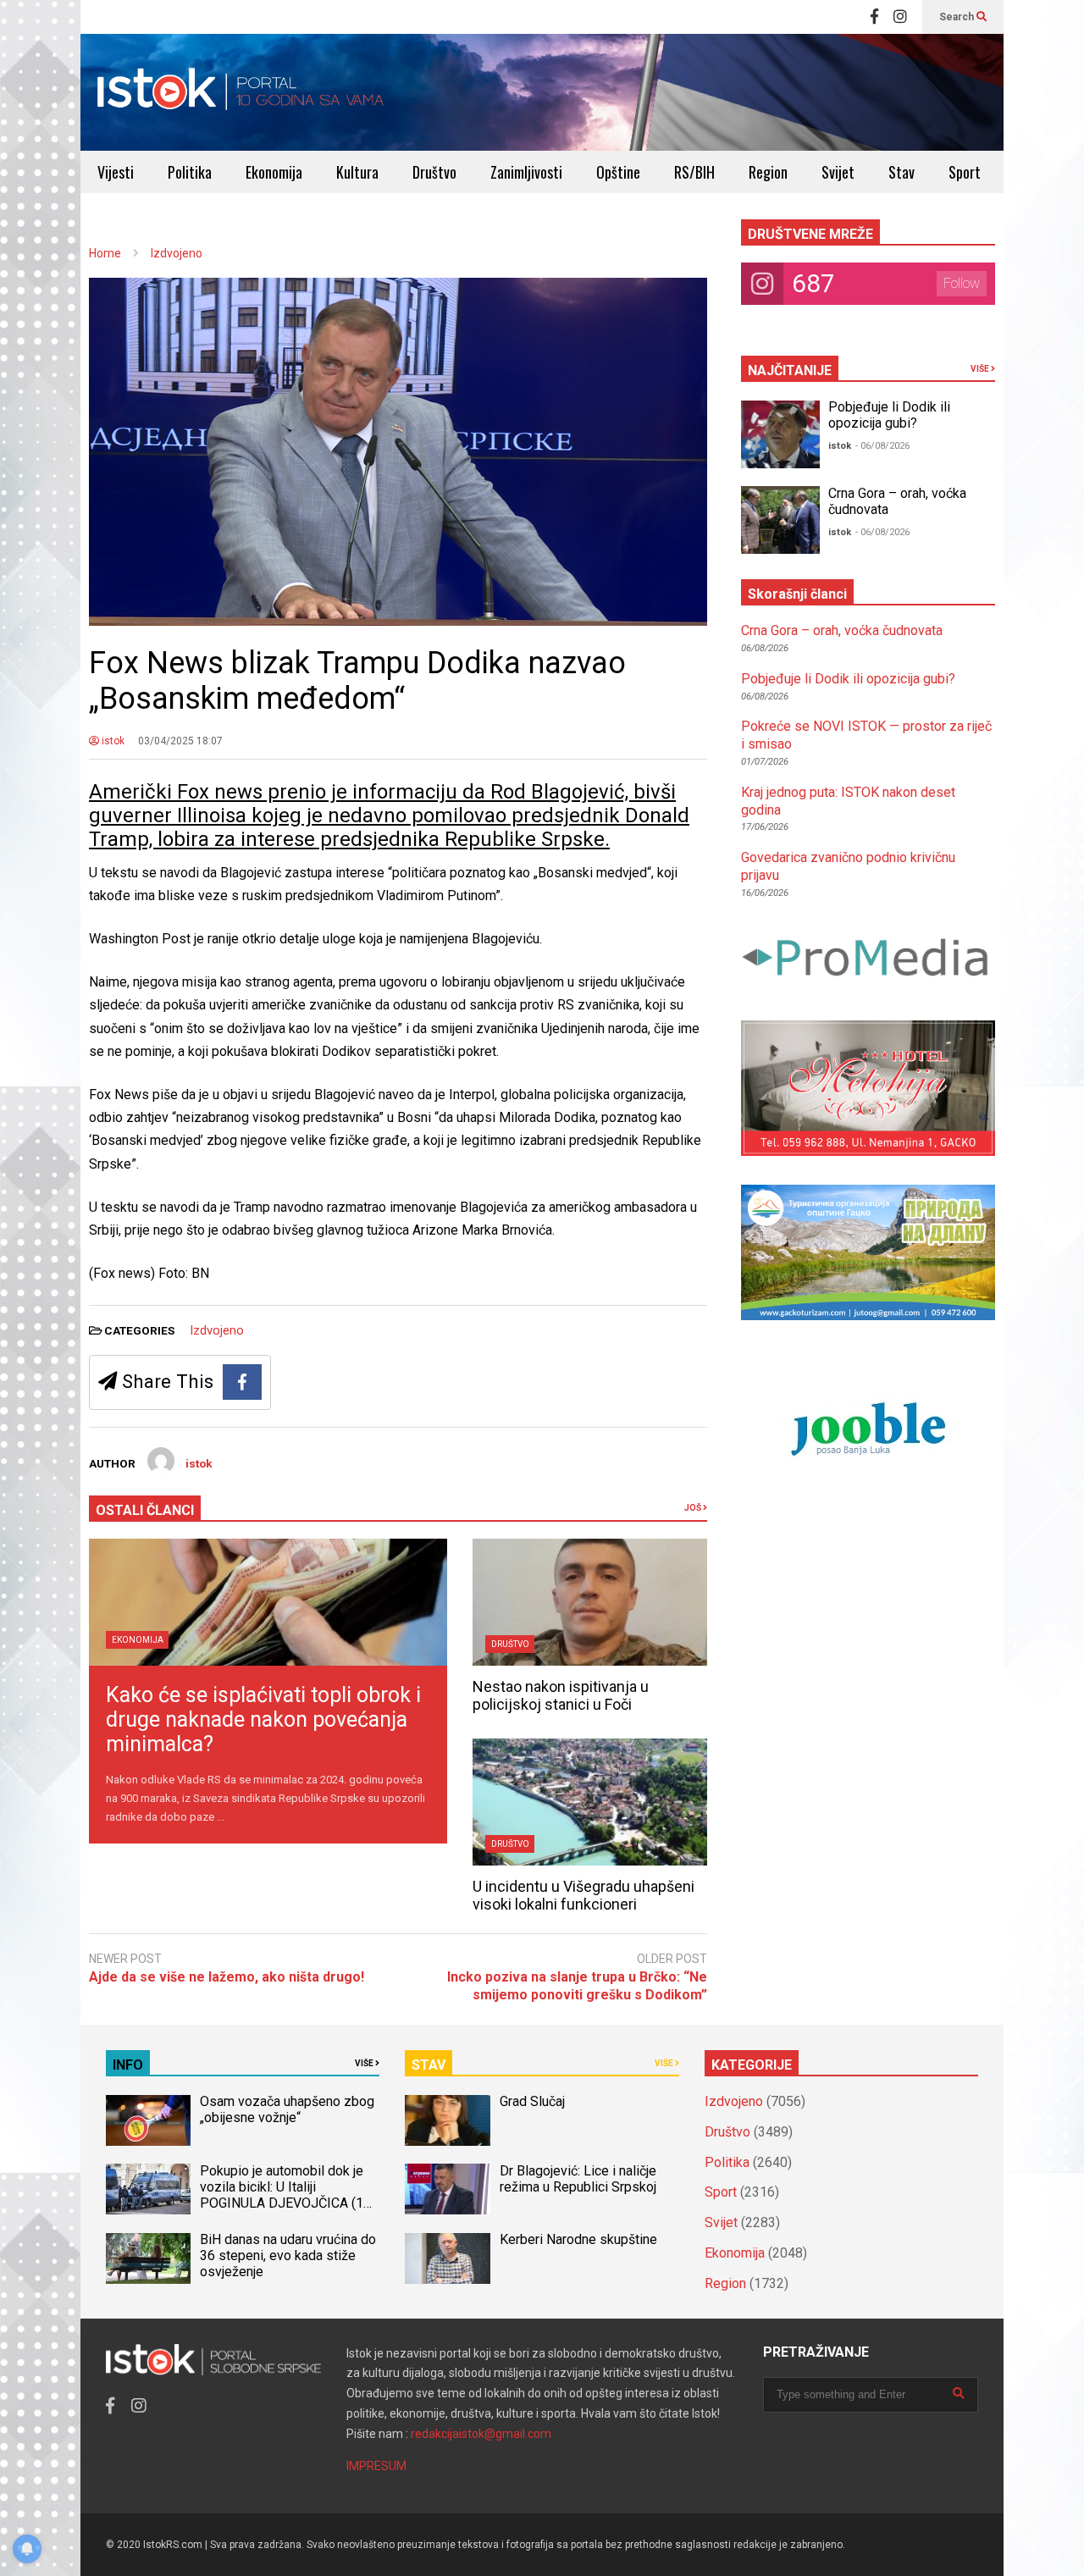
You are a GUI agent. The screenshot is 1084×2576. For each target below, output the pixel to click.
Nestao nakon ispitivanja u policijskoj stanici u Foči (561, 1695)
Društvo (434, 172)
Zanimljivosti (526, 172)
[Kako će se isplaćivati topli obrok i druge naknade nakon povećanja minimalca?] (268, 1602)
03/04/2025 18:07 (180, 741)
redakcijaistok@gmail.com (481, 2434)
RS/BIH (694, 172)
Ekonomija (274, 172)
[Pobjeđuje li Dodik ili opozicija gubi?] (780, 434)
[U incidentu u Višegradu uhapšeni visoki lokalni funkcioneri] (590, 1802)
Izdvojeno (217, 1330)
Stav (901, 172)
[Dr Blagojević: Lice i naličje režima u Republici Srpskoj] (447, 2189)
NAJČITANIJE (790, 370)
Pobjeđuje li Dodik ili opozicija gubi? (889, 415)
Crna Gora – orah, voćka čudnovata (842, 630)
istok (112, 741)
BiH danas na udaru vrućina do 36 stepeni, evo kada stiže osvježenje (288, 2255)
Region (768, 172)
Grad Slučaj (532, 2101)
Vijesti (116, 172)
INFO (128, 2065)
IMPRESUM (376, 2466)
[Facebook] (874, 17)
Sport (965, 172)
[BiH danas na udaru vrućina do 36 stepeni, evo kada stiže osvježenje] (148, 2258)
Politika (190, 172)
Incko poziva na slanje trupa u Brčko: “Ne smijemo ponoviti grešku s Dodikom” (577, 1986)
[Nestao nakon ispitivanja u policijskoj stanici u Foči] (590, 1602)
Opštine (618, 172)
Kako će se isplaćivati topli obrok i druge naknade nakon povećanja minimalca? (263, 1719)
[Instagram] (900, 17)
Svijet (838, 172)
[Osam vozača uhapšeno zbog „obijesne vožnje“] (148, 2120)
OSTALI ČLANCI (145, 1510)
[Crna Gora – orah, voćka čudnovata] (780, 520)
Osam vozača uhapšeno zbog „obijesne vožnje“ (287, 2109)
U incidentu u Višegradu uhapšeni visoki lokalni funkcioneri (583, 1895)
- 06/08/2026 (882, 446)
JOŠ (694, 1508)
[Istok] (241, 92)
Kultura (357, 172)
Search (958, 17)
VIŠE (981, 369)
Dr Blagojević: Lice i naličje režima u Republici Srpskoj (580, 2179)
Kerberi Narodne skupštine (578, 2239)
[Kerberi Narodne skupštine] (447, 2258)
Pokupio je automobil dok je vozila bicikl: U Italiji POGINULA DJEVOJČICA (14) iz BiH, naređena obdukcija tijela (288, 2203)
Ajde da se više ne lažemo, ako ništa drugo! (227, 1977)
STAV (429, 2065)
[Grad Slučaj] (447, 2120)
